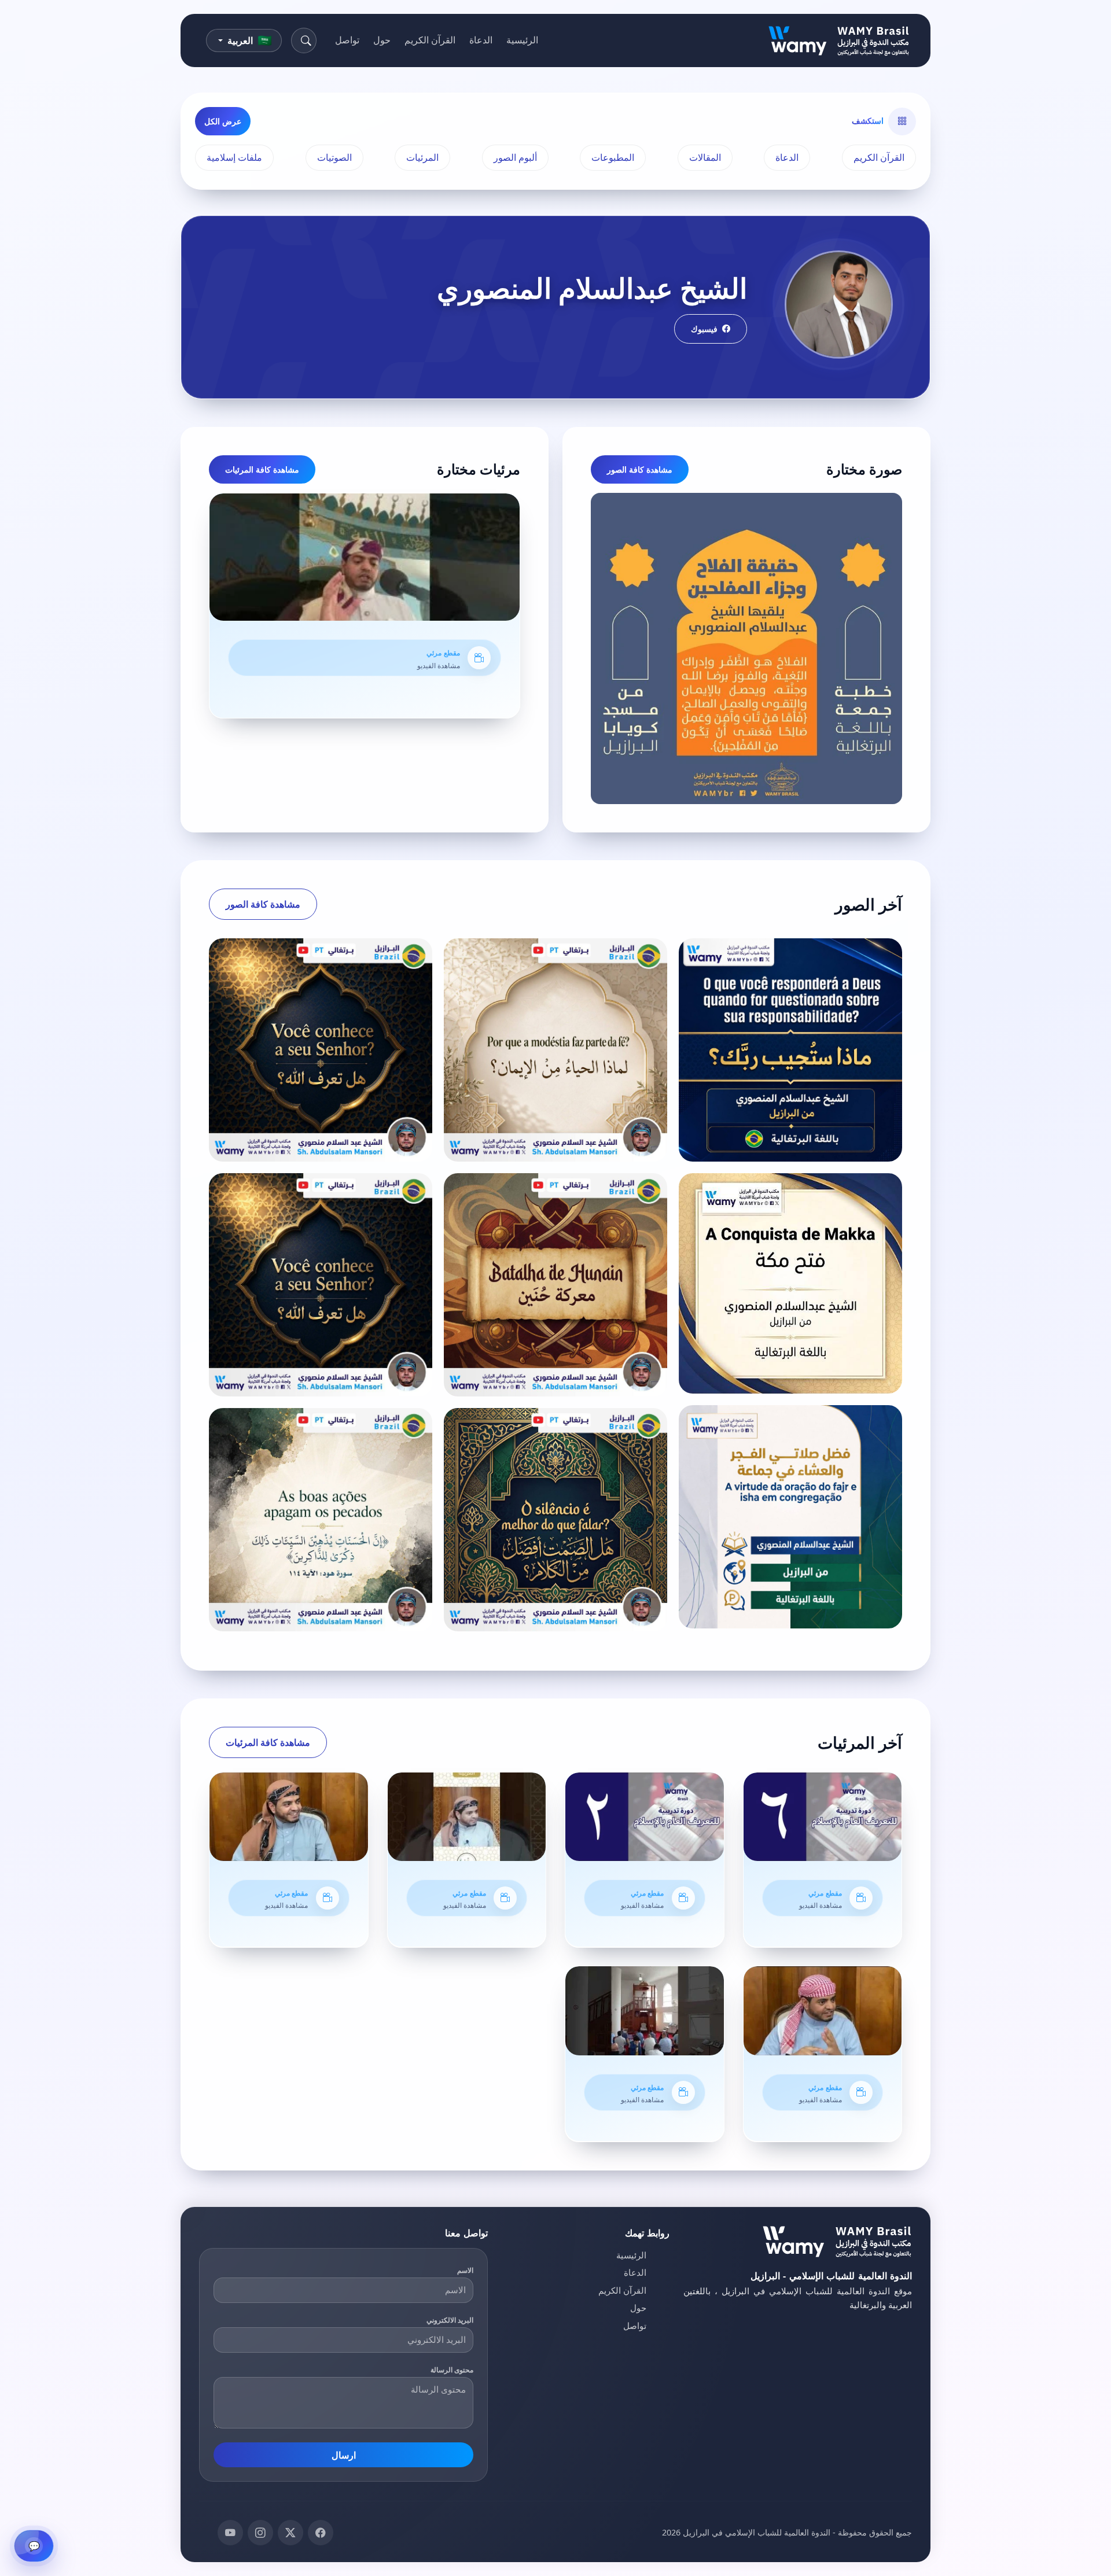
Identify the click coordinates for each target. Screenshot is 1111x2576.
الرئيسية (522, 40)
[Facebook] (321, 2533)
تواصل (347, 40)
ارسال (344, 2455)
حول (382, 40)
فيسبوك (704, 329)
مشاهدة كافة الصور (640, 469)
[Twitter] (290, 2533)
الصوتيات (334, 157)
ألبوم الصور (515, 157)
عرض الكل (223, 121)
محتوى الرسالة (452, 2370)
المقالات (705, 157)
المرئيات (422, 157)
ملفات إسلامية (234, 157)
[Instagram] (260, 2533)
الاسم (465, 2270)
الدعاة (481, 40)
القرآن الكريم (430, 40)
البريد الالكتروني (450, 2320)
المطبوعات (613, 157)
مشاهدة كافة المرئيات (262, 469)
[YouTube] (230, 2533)
